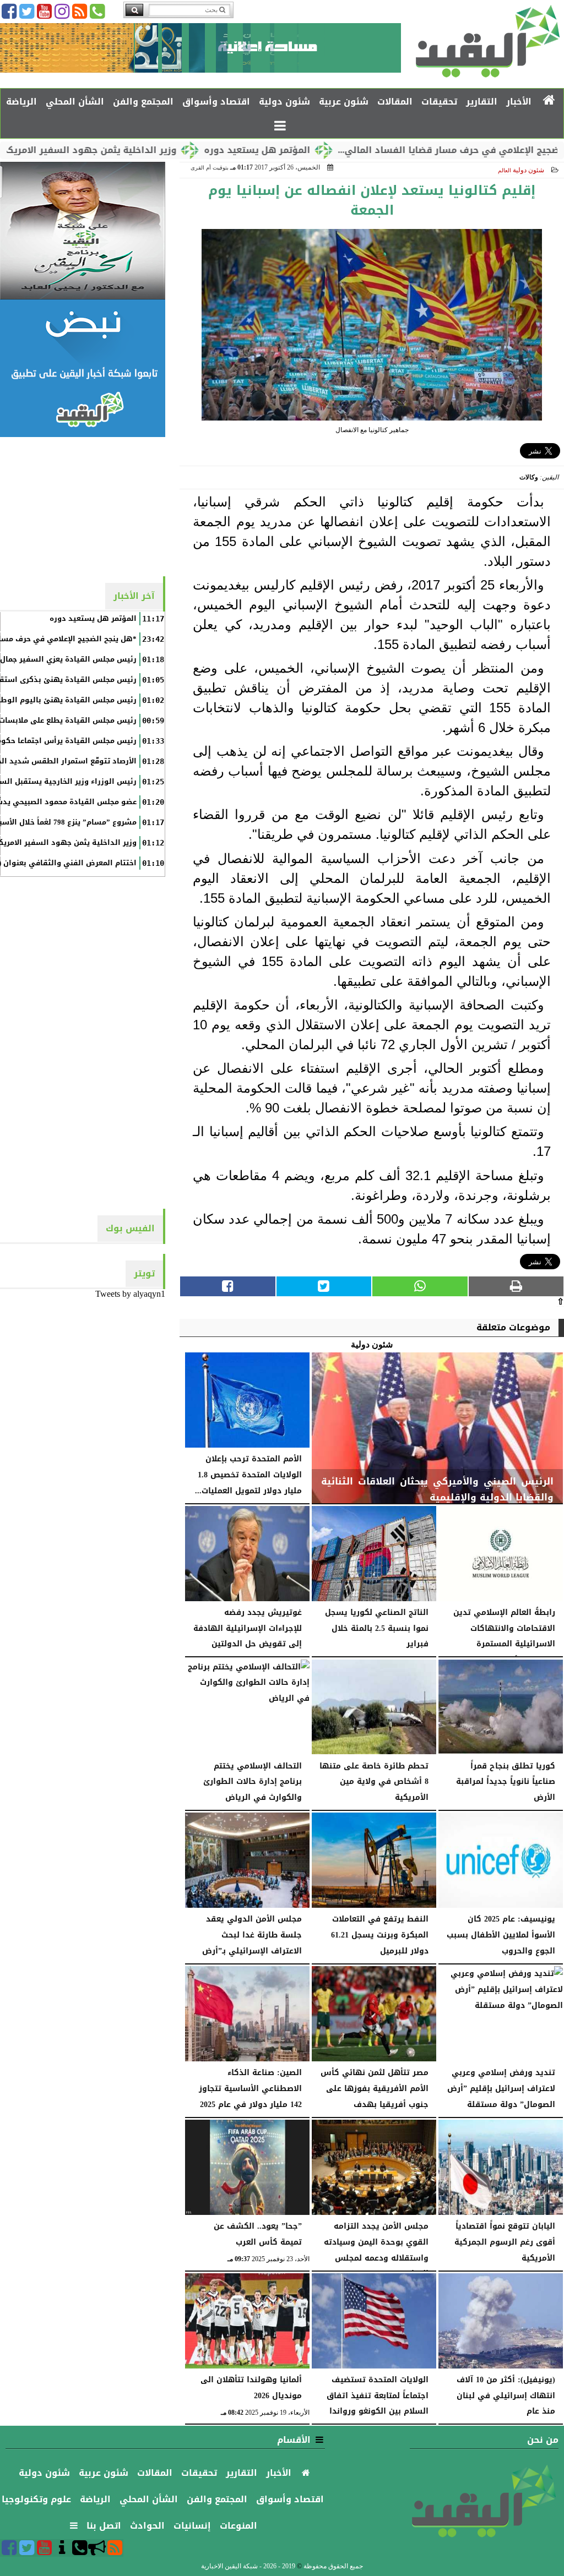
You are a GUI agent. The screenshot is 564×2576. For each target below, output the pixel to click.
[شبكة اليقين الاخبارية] (83, 231)
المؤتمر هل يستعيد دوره (319, 150)
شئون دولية (528, 170)
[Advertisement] (83, 506)
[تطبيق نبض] (83, 368)
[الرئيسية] (549, 101)
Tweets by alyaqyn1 (130, 1294)
